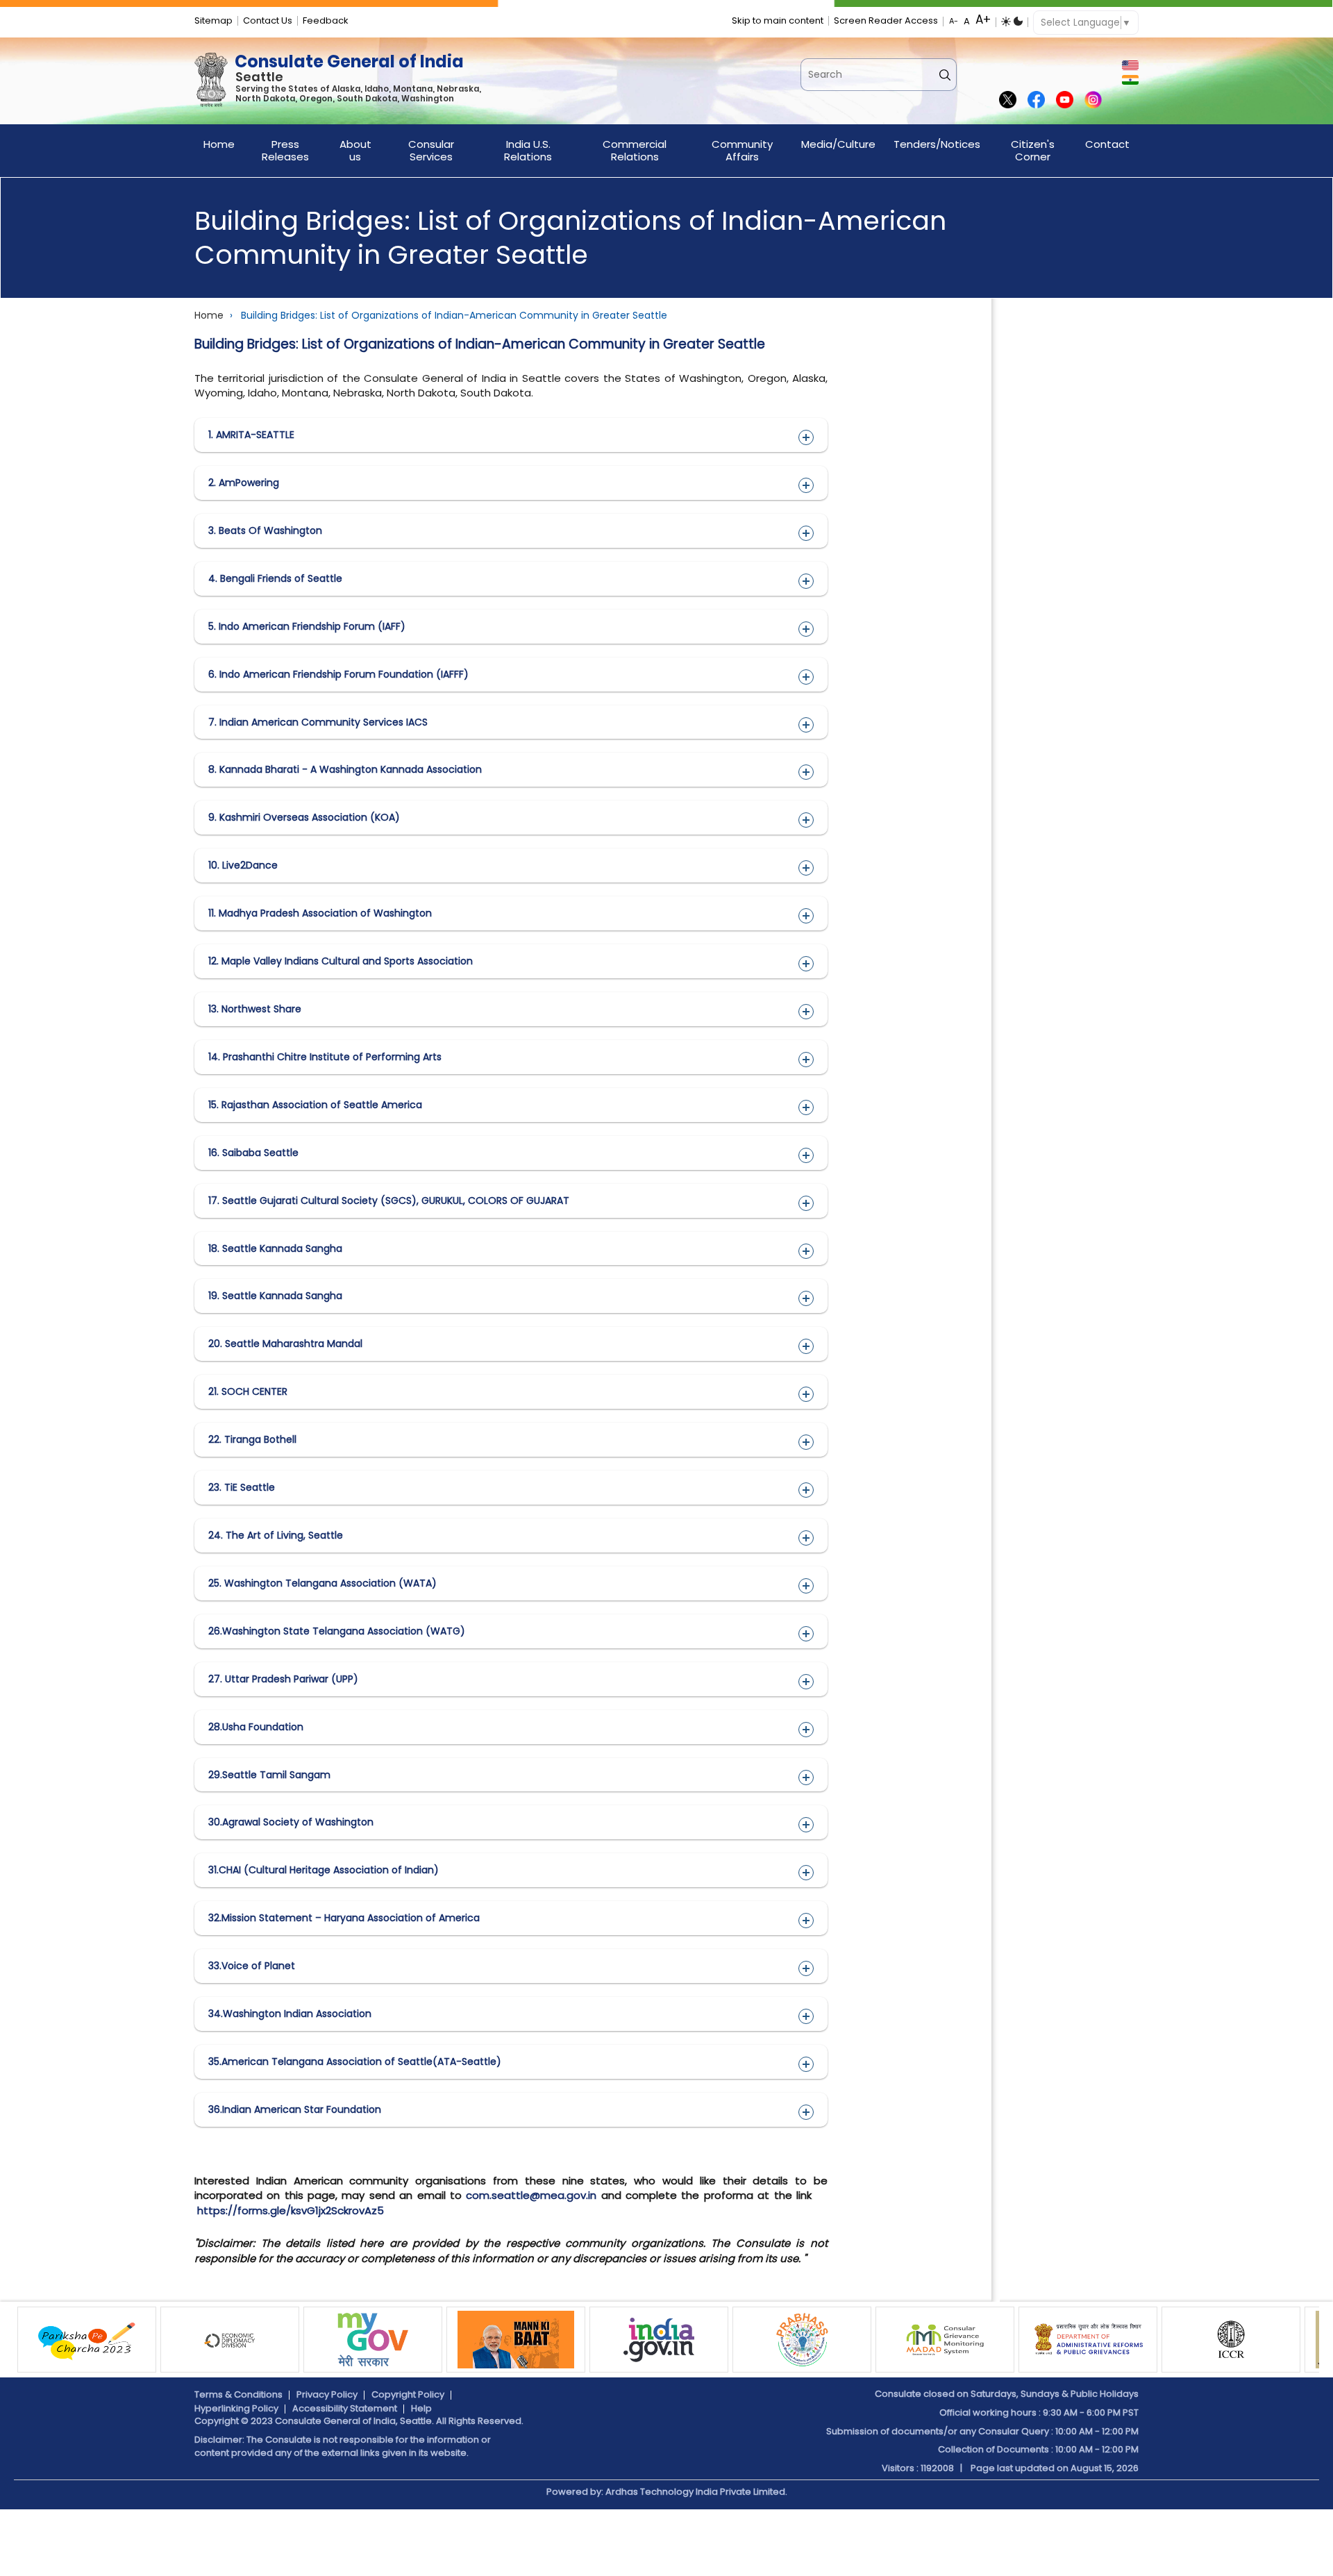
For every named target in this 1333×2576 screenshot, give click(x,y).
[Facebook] (1036, 101)
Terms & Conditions (238, 2394)
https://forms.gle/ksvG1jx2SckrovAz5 (291, 2210)
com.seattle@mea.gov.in (531, 2195)
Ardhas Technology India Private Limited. (696, 2492)
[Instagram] (1093, 101)
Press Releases (285, 150)
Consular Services (431, 150)
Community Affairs (742, 150)
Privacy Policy (327, 2394)
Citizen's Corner (1033, 150)
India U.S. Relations (528, 150)
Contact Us (268, 20)
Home (219, 144)
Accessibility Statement (345, 2408)
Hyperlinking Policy (236, 2408)
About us (355, 150)
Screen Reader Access (886, 20)
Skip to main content (778, 20)
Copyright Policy (408, 2394)
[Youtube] (1065, 101)
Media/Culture (838, 144)
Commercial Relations (635, 150)
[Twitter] (1008, 101)
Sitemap (213, 20)
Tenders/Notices (937, 144)
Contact (1107, 144)
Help (421, 2408)
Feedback (326, 20)
